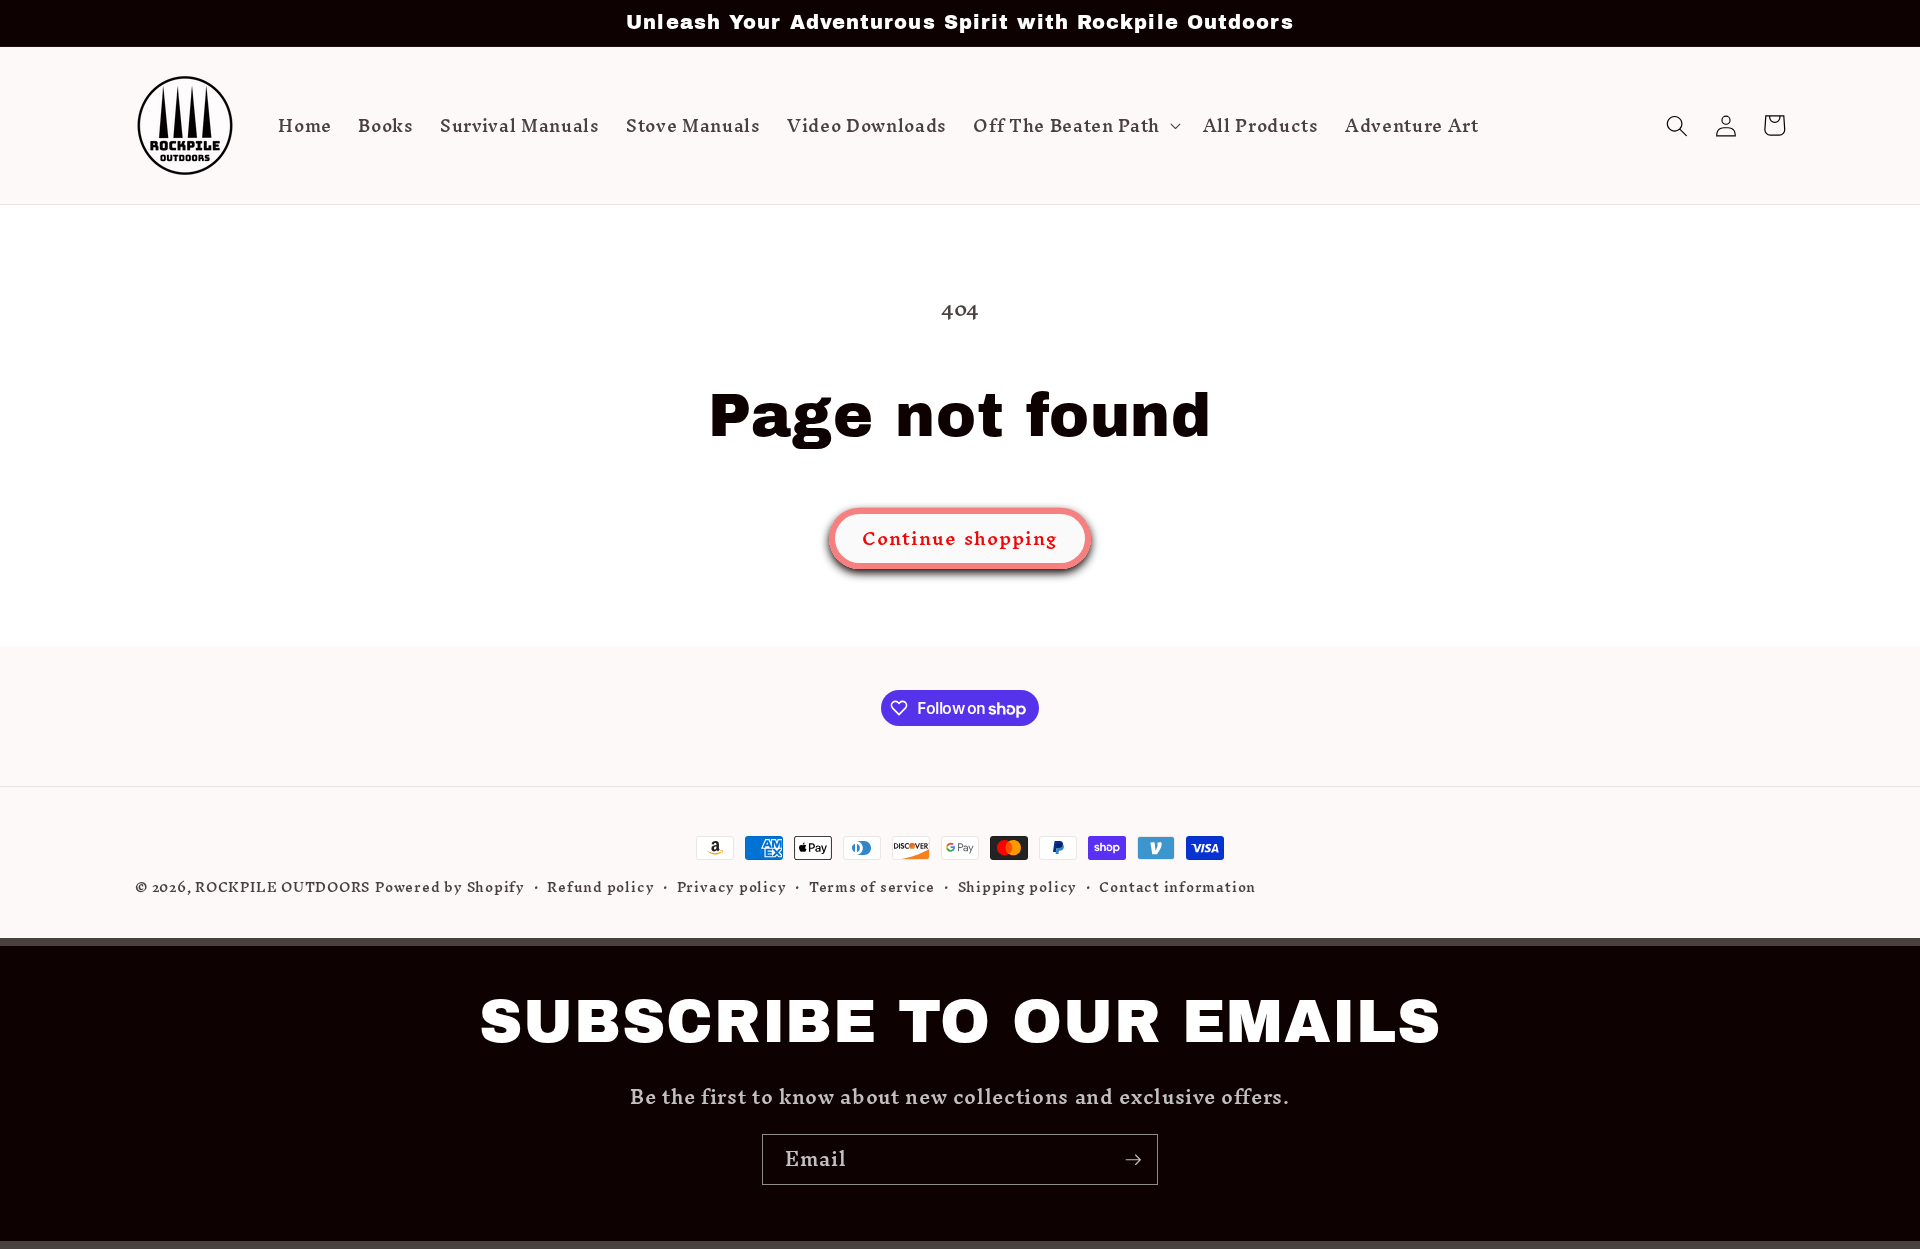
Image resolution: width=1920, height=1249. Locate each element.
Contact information (1177, 888)
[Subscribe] (1133, 1160)
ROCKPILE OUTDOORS (282, 887)
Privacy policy (732, 888)
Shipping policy (1018, 888)
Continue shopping (960, 538)
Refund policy (600, 888)
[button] (1074, 126)
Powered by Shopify (450, 887)
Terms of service (872, 888)
